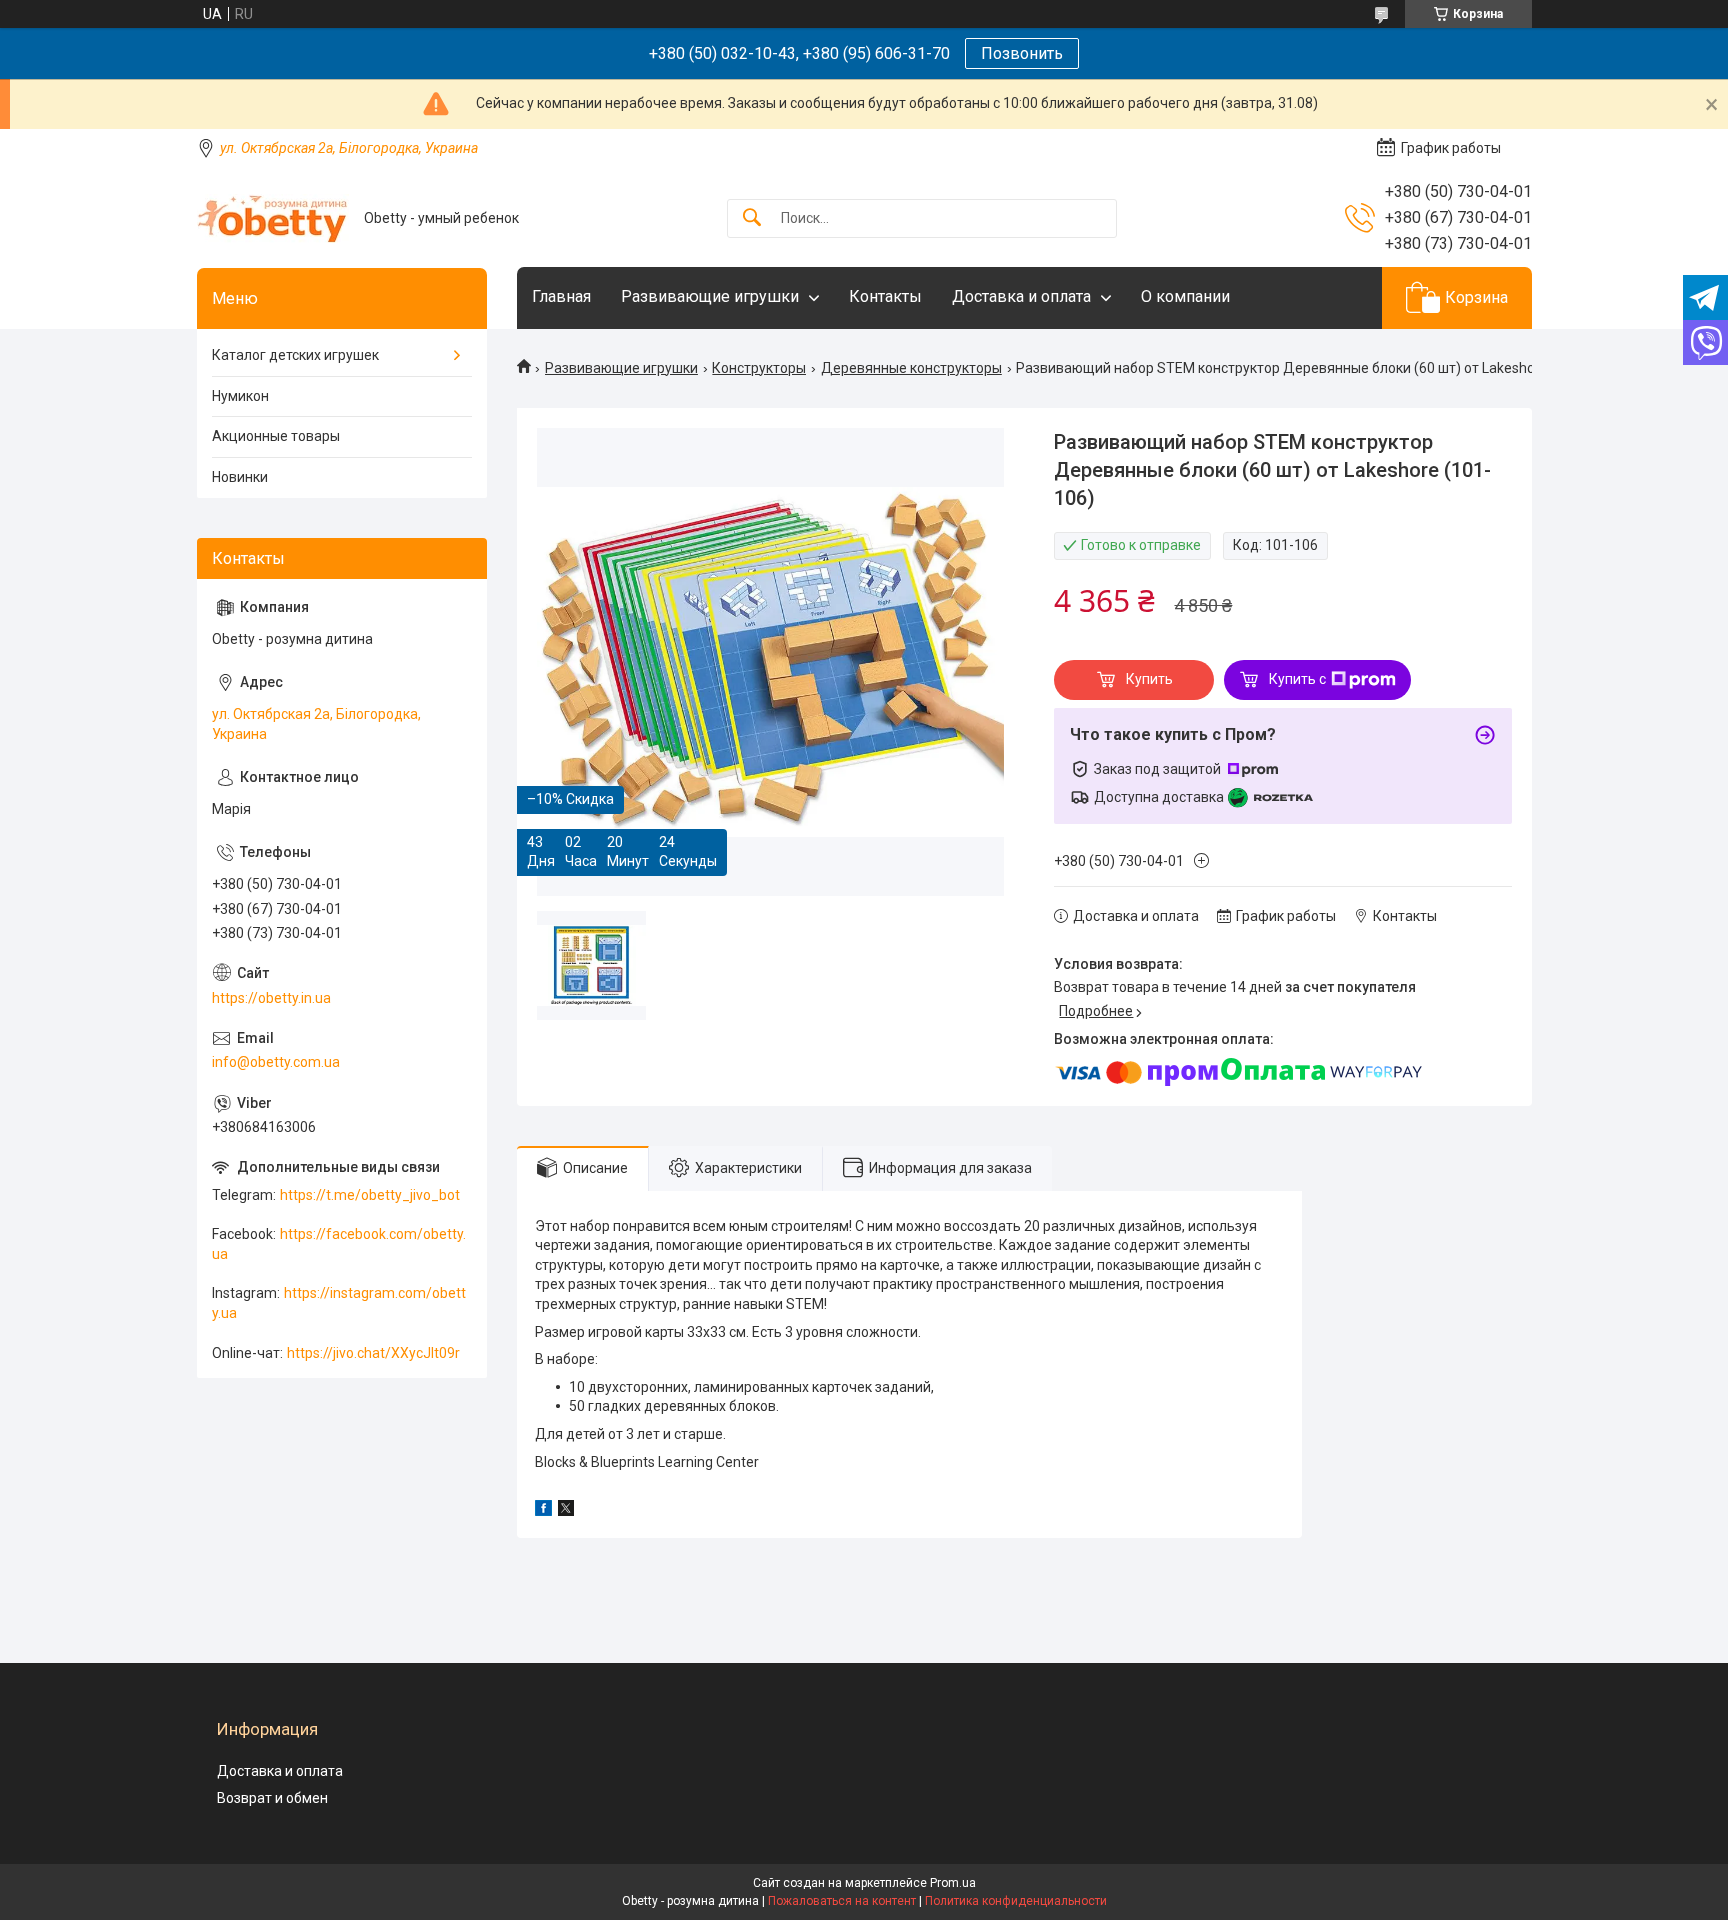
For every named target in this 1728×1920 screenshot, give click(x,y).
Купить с (1297, 679)
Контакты (885, 296)
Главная (561, 296)
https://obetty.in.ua (271, 998)
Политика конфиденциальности (1016, 1901)
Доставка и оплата (1021, 296)
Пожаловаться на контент (842, 1901)
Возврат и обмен (272, 1798)
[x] (566, 1511)
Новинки (240, 477)
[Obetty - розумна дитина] (273, 218)
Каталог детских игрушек (295, 355)
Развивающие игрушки (710, 296)
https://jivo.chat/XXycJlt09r (373, 1353)
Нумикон (240, 396)
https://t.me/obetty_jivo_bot (370, 1195)
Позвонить (1022, 53)
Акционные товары (276, 436)
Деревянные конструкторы (911, 368)
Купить (1149, 679)
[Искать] (752, 218)
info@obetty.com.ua (276, 1062)
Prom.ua (953, 1883)
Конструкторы (759, 368)
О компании (1185, 296)
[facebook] (543, 1511)
